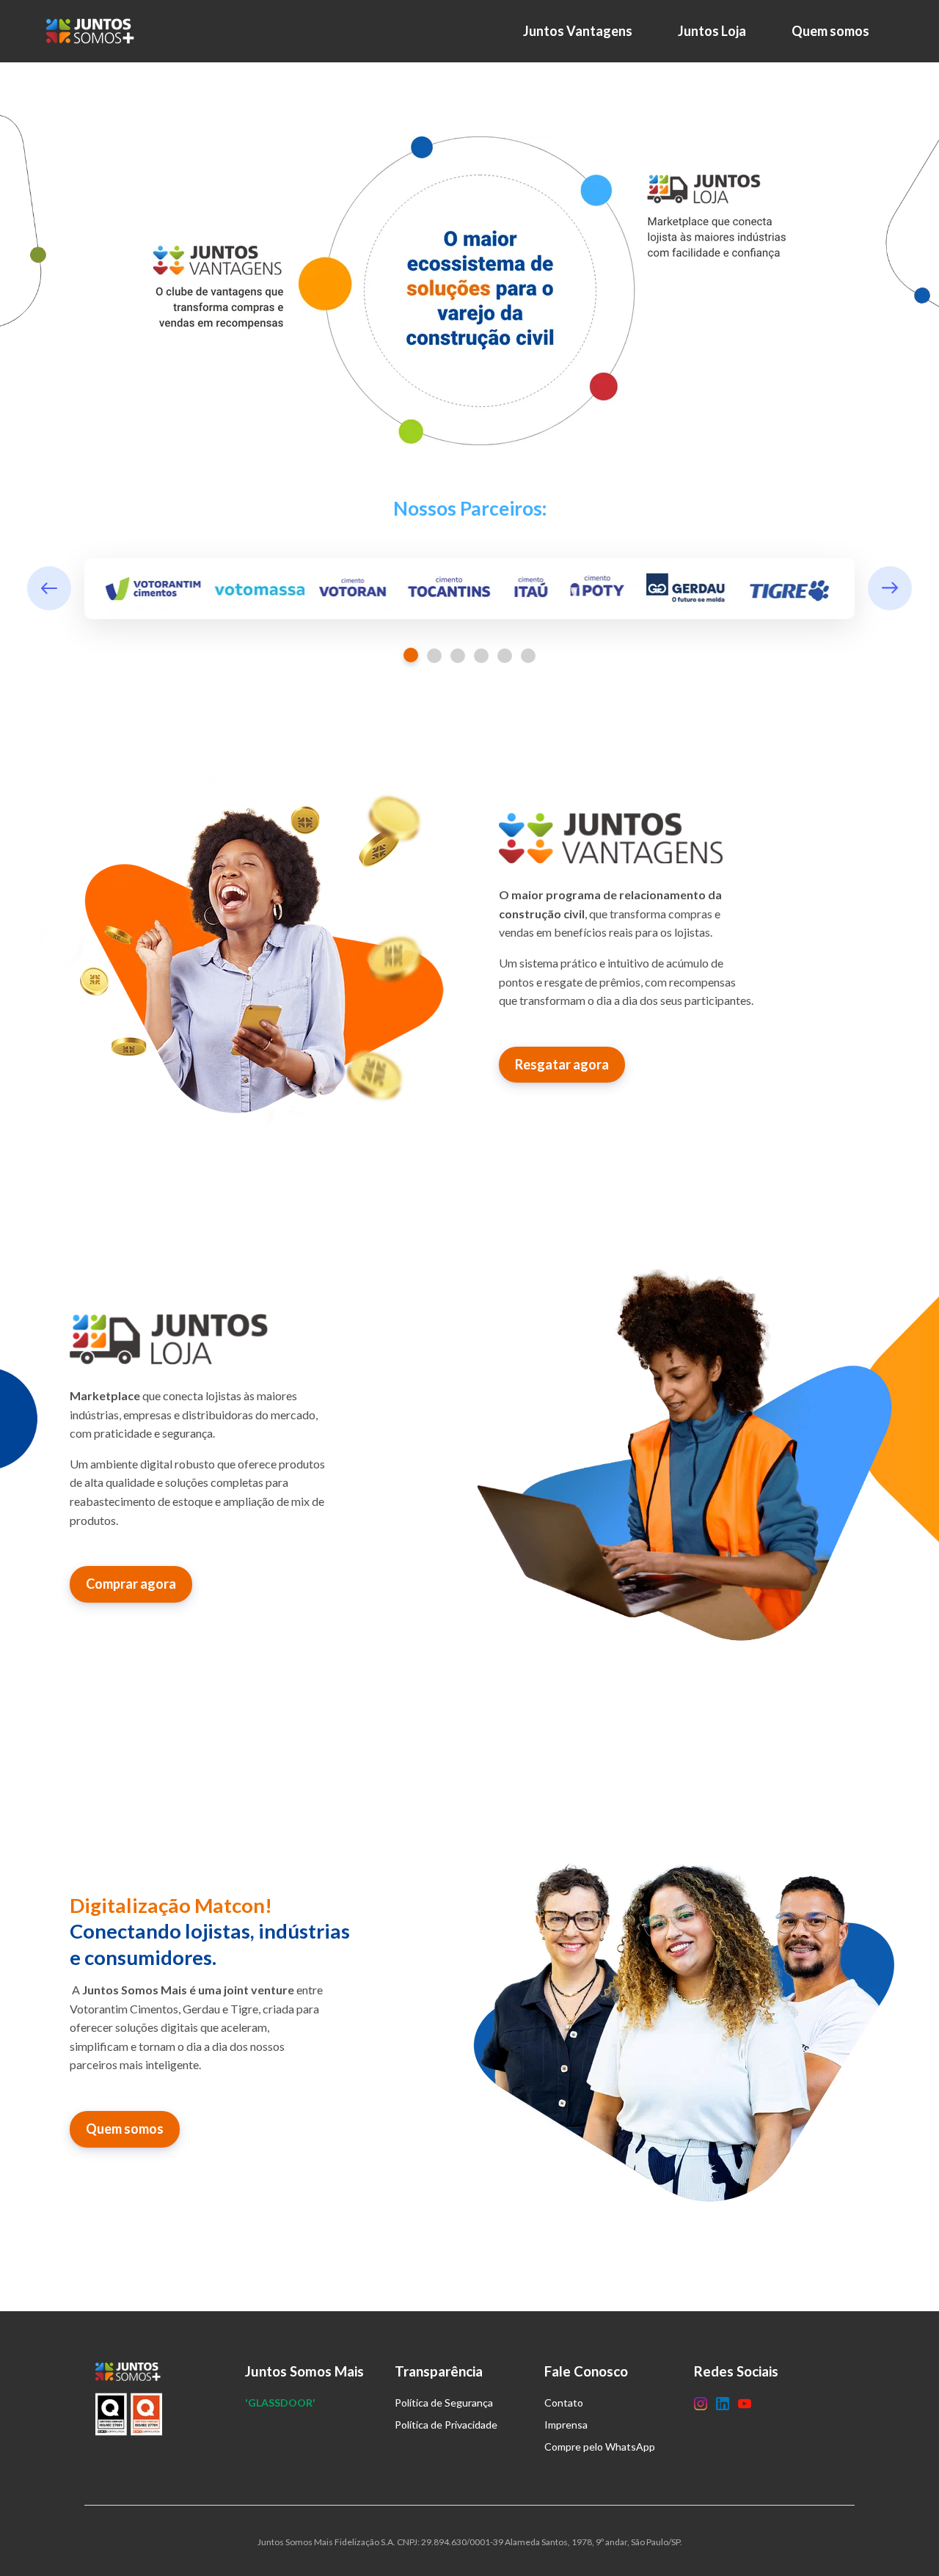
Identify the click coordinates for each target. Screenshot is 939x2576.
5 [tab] (505, 656)
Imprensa (566, 2425)
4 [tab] (481, 656)
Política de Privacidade (446, 2425)
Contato (564, 2403)
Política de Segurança (444, 2403)
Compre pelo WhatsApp (600, 2447)
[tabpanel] (469, 589)
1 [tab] (411, 655)
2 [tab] (434, 656)
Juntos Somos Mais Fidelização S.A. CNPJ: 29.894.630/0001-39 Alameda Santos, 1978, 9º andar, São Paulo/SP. (470, 2542)
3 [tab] (458, 656)
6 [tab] (528, 656)
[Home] (94, 31)
